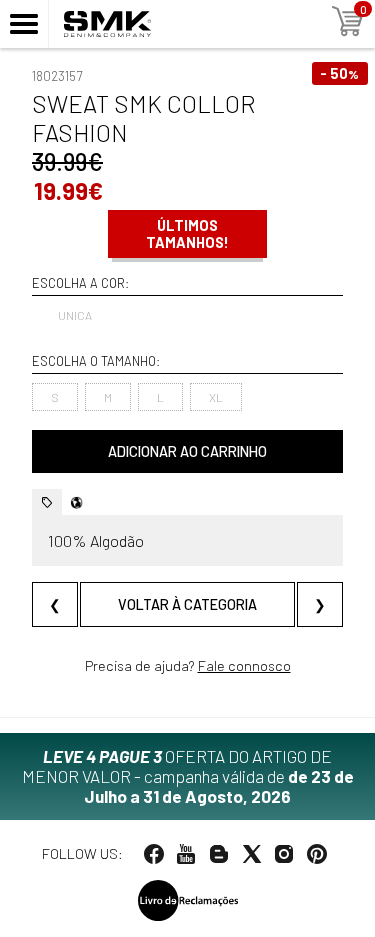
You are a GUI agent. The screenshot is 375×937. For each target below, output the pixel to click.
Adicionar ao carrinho (187, 451)
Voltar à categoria (187, 604)
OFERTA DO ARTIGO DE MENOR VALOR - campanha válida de (188, 776)
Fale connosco (244, 665)
